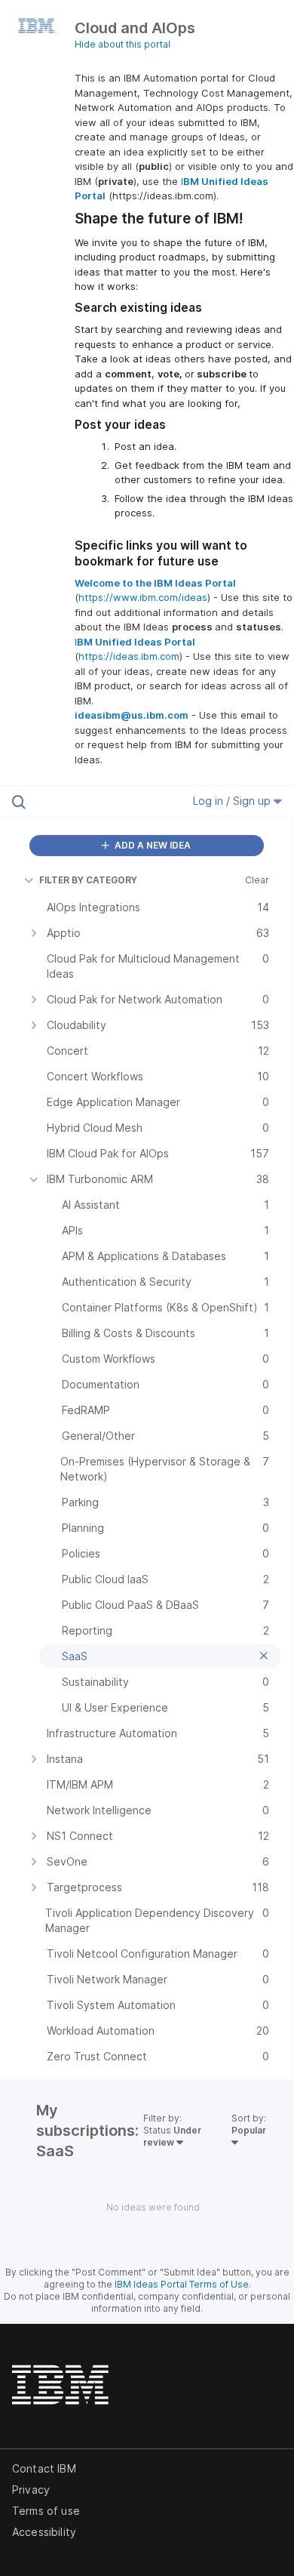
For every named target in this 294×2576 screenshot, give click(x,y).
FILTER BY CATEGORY (88, 880)
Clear (257, 880)
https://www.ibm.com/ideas (143, 597)
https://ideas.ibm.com (129, 656)
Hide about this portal (122, 44)
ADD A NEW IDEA (152, 845)
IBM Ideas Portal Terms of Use (182, 2284)
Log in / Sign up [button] (233, 801)
